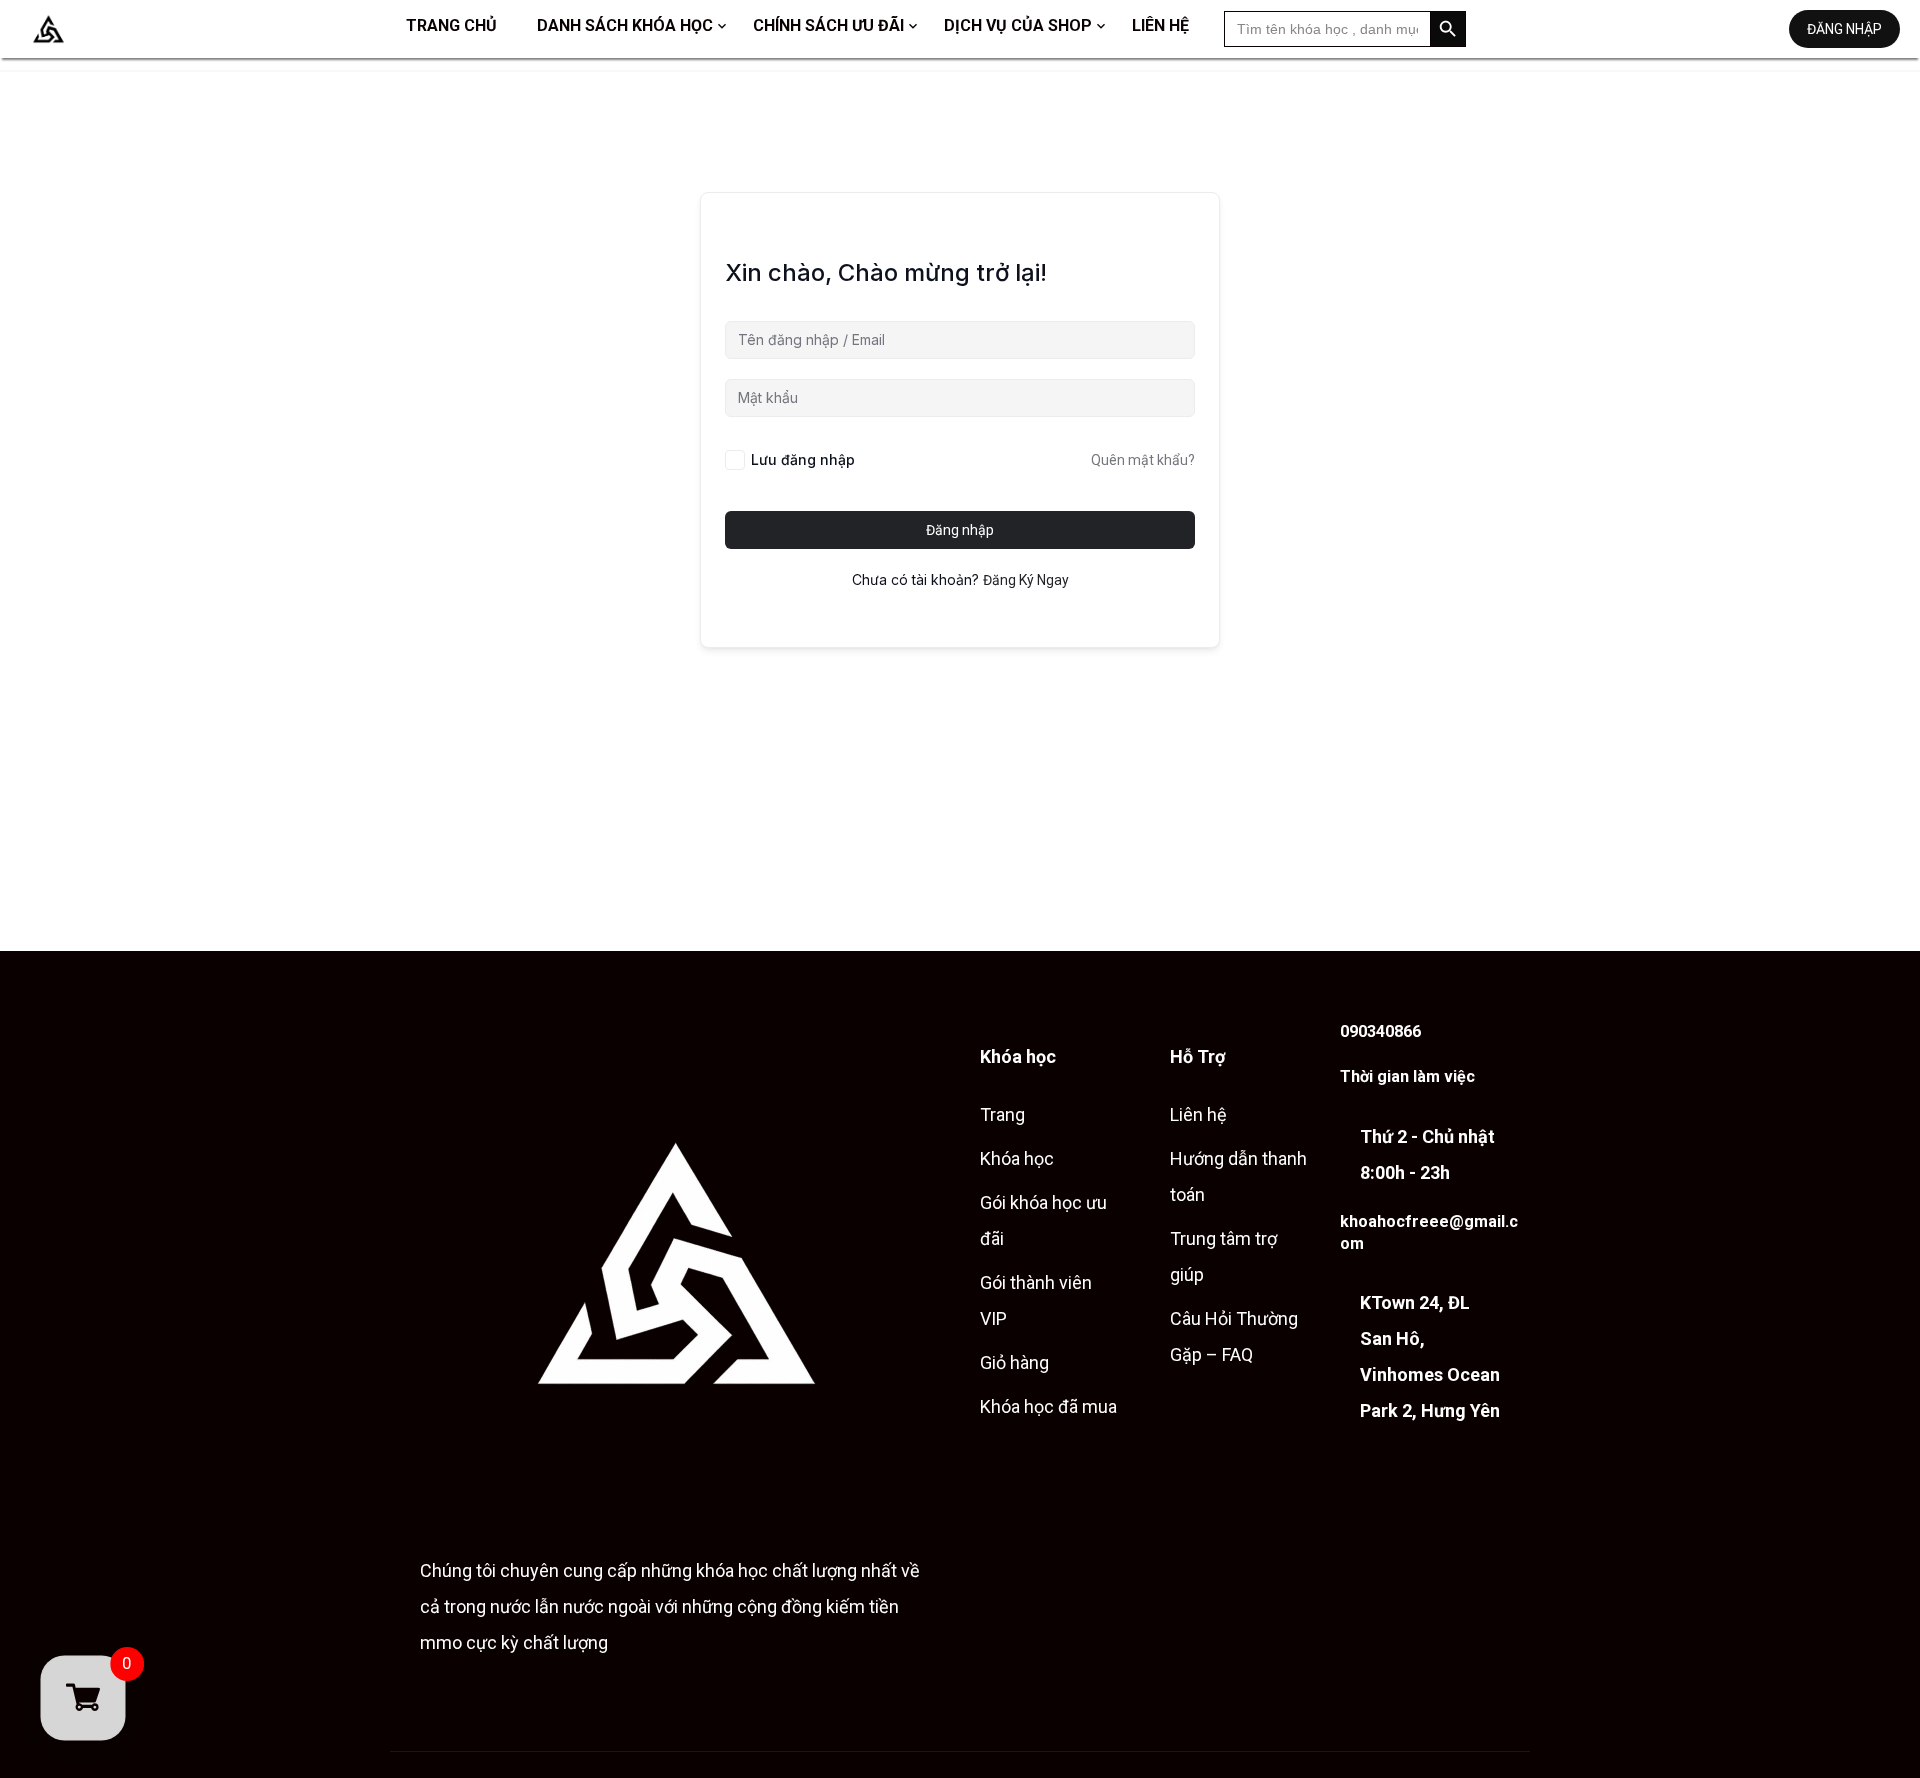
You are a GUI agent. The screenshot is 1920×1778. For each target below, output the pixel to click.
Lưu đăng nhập (803, 459)
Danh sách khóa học (625, 25)
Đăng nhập (1844, 29)
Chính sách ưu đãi (828, 25)
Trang (1002, 1114)
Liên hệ (1160, 25)
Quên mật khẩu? (1143, 460)
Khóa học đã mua (1048, 1406)
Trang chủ (451, 25)
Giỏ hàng (1014, 1362)
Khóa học (1017, 1158)
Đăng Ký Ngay (1026, 580)
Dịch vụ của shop (1018, 25)
